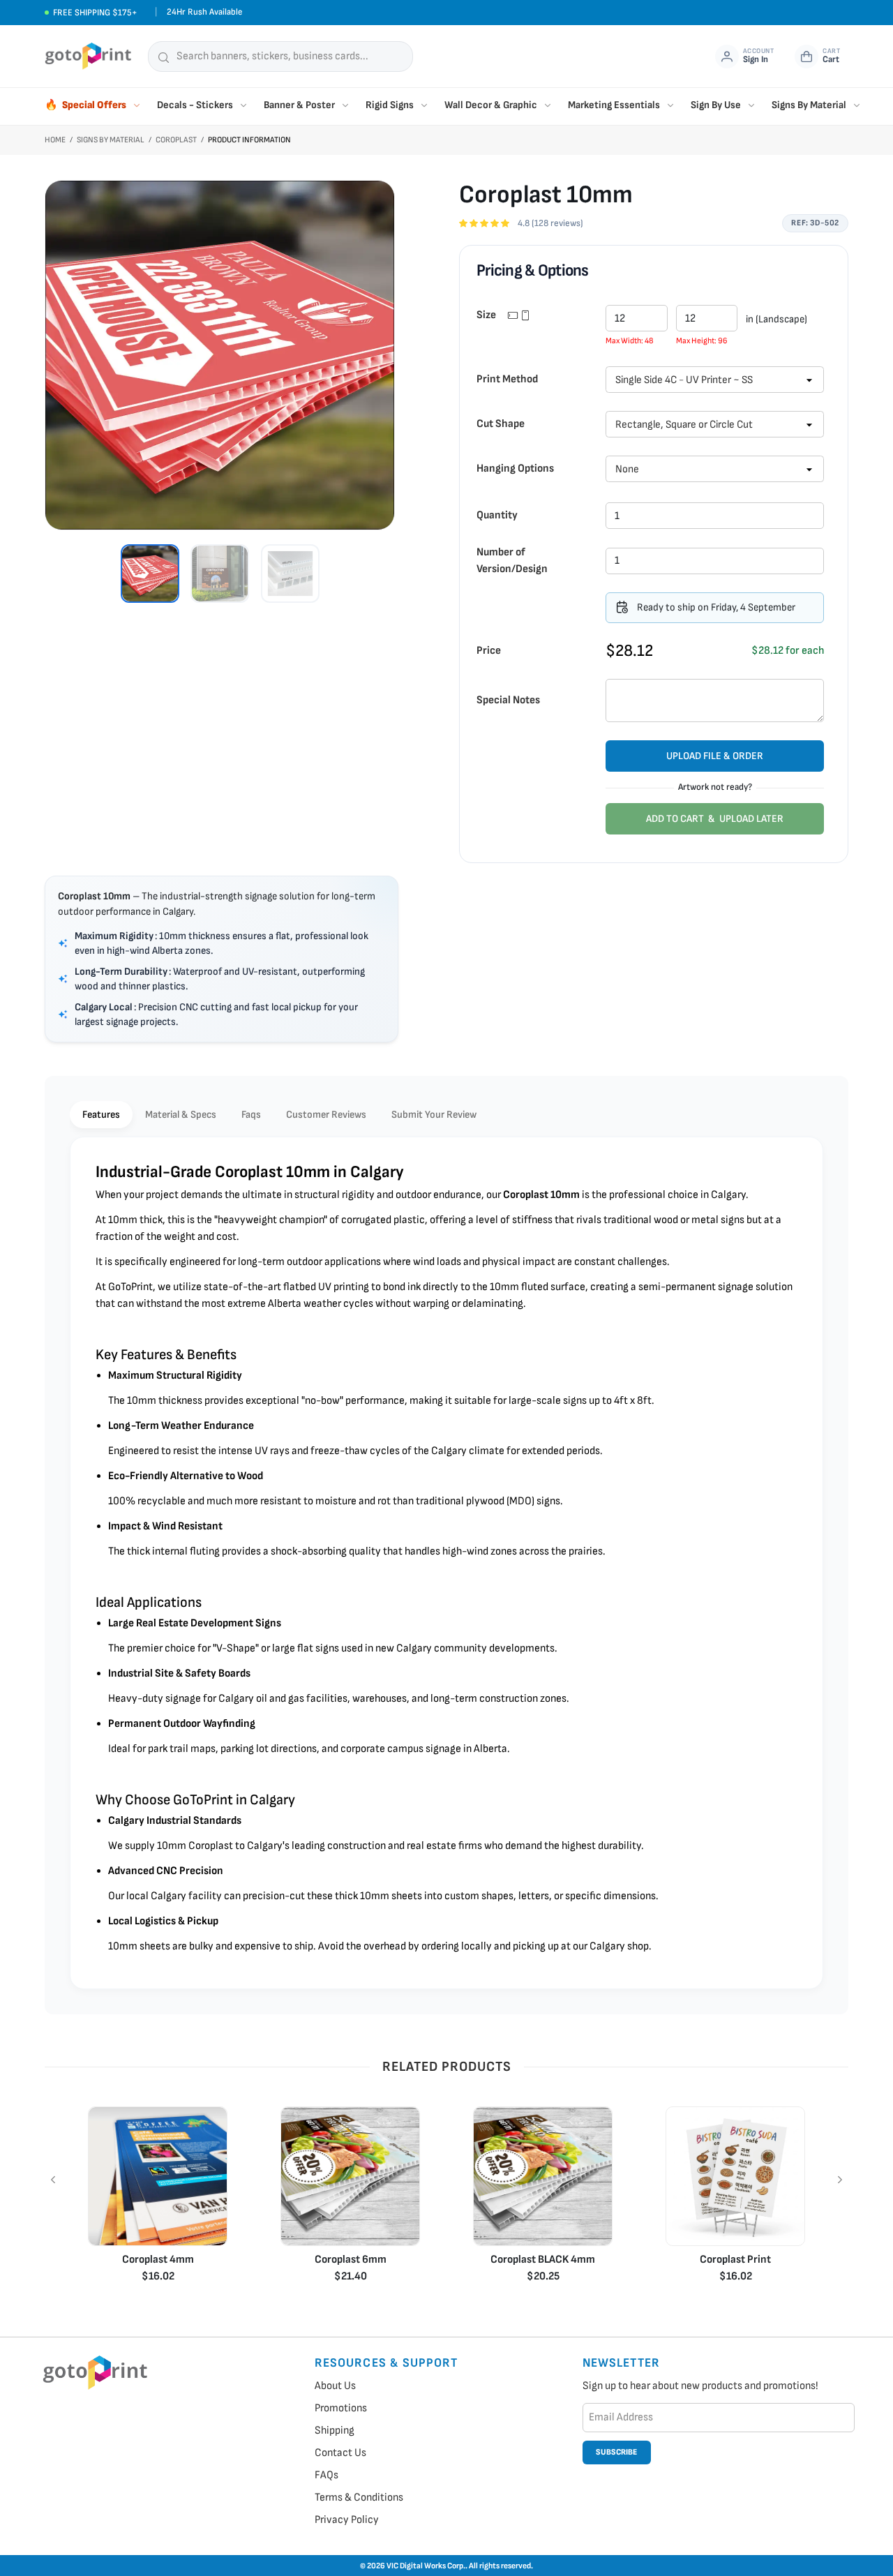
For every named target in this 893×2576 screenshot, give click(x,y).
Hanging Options (515, 469)
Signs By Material (809, 105)
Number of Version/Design (512, 561)
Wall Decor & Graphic (491, 105)
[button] (790, 380)
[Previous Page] (53, 2180)
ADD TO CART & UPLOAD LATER (715, 819)
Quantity (497, 515)
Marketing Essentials (614, 105)
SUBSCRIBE (616, 2452)
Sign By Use (716, 105)
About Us (335, 2386)
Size (487, 315)
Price (489, 651)
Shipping (335, 2431)
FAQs (327, 2475)
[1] (150, 574)
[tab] (101, 1115)
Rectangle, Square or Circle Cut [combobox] (684, 425)
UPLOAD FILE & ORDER (715, 756)
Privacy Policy (347, 2520)
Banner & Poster (299, 105)
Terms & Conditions (359, 2498)
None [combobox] (627, 469)
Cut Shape (501, 424)
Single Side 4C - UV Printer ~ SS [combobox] (684, 380)
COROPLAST (176, 140)
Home (55, 140)
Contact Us (340, 2453)
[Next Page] (840, 2180)
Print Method (507, 379)
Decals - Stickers (195, 105)
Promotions (341, 2408)
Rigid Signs (390, 105)
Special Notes (508, 700)
